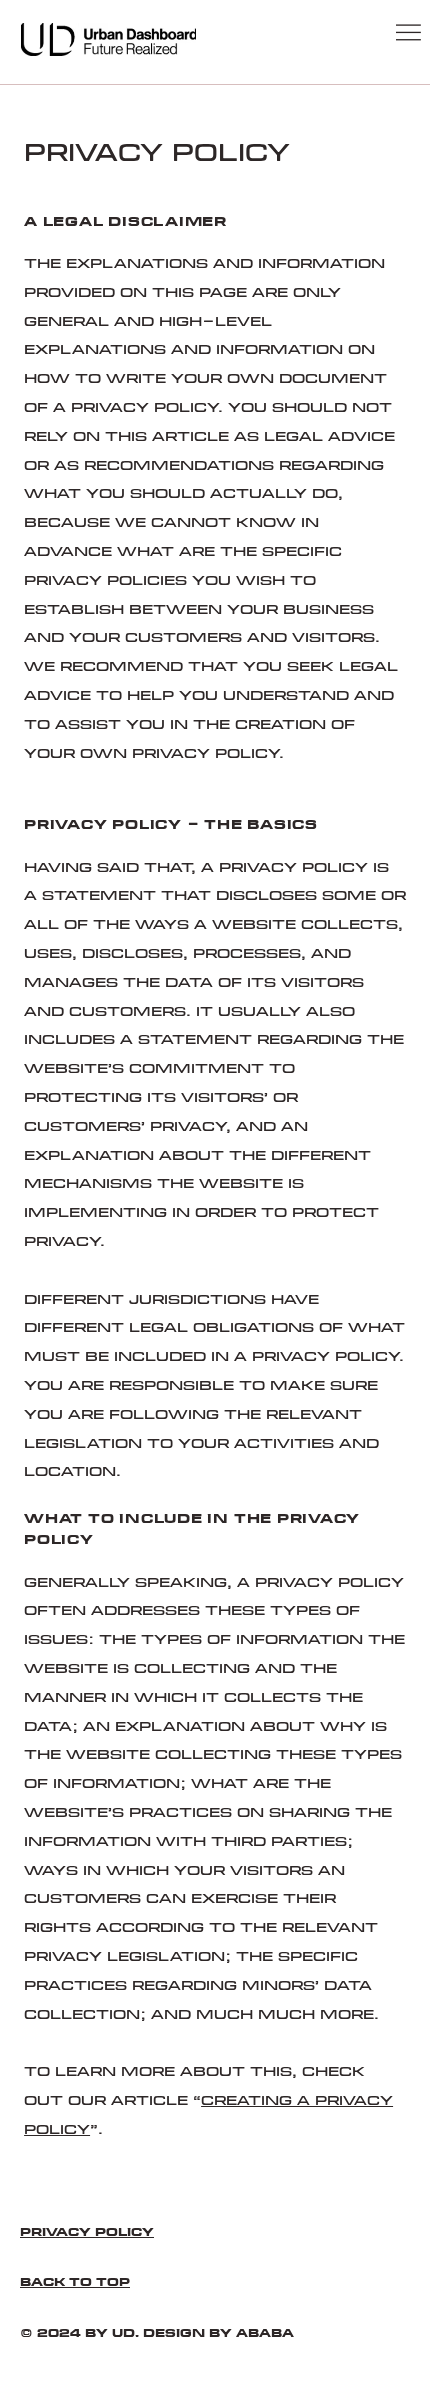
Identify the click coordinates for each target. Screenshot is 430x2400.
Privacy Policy (87, 2232)
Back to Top (75, 2282)
